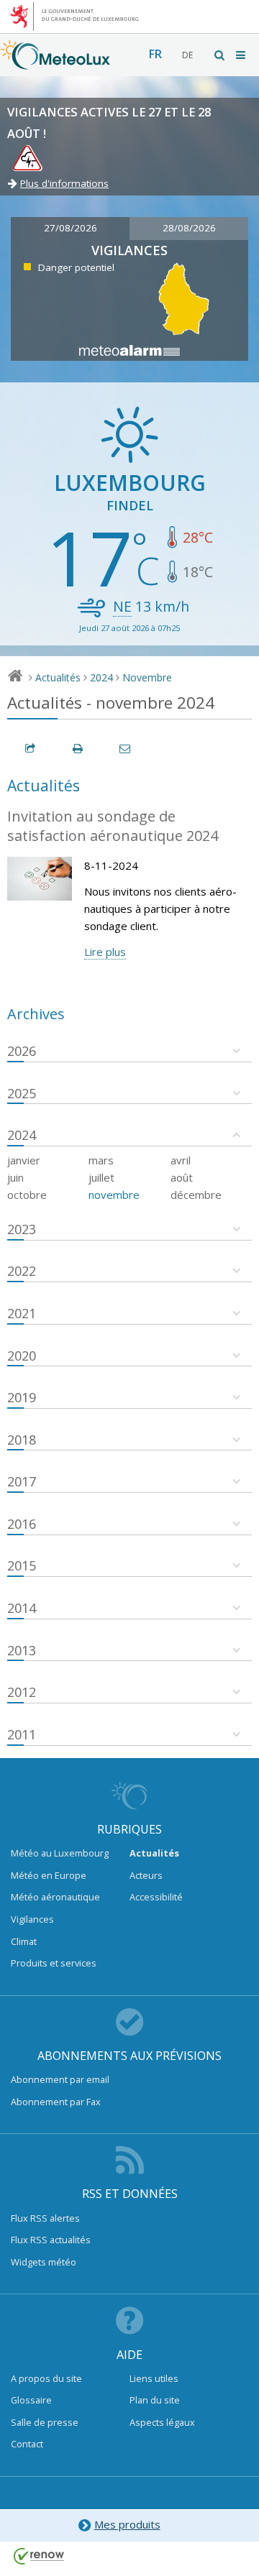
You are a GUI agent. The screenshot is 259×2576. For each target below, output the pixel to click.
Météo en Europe (49, 1875)
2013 (22, 1650)
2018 (22, 1440)
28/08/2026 (189, 228)
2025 (22, 1093)
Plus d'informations (64, 183)
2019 (22, 1397)
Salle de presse (45, 2422)
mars (101, 1160)
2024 (101, 677)
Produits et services (54, 1963)
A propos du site (46, 2378)
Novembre (147, 677)
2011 (22, 1734)
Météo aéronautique (55, 1897)
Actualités (58, 677)
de (187, 55)
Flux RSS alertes (45, 2218)
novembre (114, 1195)
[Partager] (31, 749)
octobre (27, 1195)
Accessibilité (156, 1897)
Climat (24, 1941)
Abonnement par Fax (56, 2102)
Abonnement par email (60, 2079)
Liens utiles (154, 2378)
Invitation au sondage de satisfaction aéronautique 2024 (113, 826)
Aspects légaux (162, 2422)
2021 (22, 1313)
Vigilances (32, 1919)
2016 (22, 1524)
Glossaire (31, 2400)
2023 (22, 1229)
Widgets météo (44, 2262)
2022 (22, 1271)
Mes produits (127, 2524)
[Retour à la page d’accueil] (55, 63)
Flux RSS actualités (51, 2240)
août (182, 1177)
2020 (22, 1356)
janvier (24, 1160)
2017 (22, 1481)
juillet (101, 1177)
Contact (27, 2444)
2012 (22, 1692)
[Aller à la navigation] (242, 55)
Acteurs (146, 1875)
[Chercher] (220, 55)
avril (181, 1160)
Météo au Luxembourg (60, 1853)
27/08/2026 (71, 228)
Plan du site (155, 2400)
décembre (196, 1195)
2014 (22, 1608)
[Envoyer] (126, 749)
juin (15, 1177)
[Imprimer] (78, 749)
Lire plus (105, 952)
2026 (22, 1051)
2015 (22, 1565)
